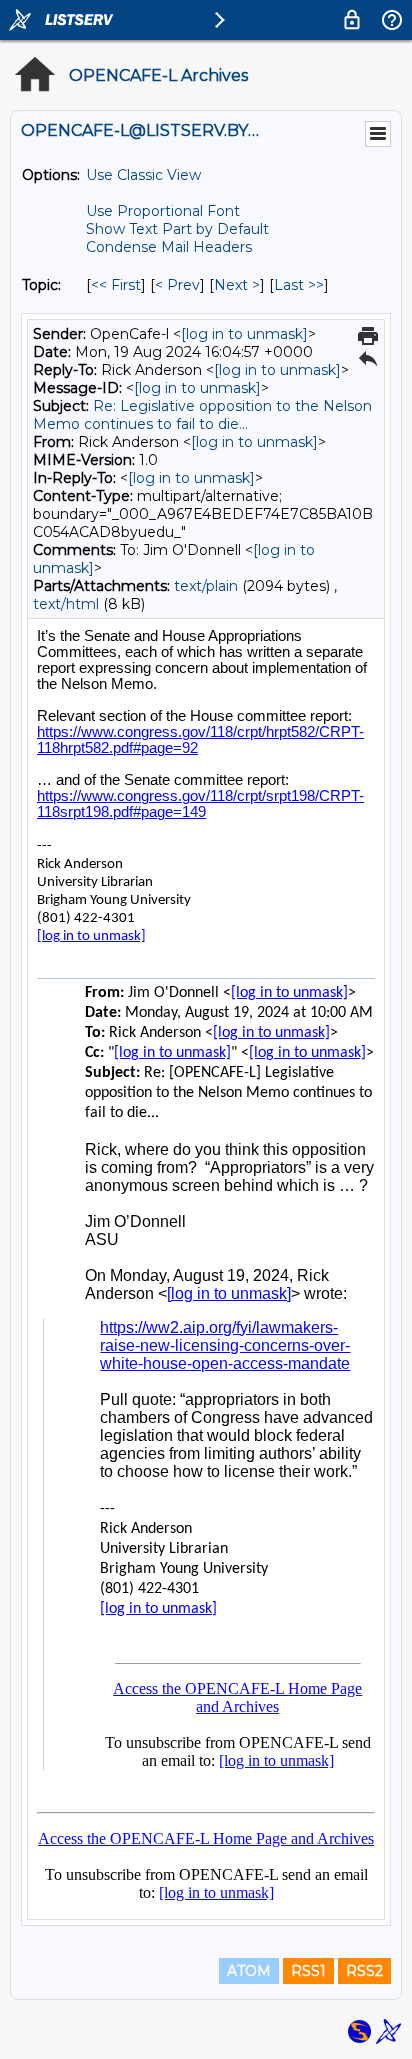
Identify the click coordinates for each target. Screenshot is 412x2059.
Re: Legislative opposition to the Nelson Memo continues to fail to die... (202, 415)
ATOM (249, 1971)
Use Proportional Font (163, 211)
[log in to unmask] (244, 334)
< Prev (177, 285)
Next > (237, 285)
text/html (66, 604)
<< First (116, 285)
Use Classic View (143, 175)
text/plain (206, 586)
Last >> (299, 285)
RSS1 (308, 1971)
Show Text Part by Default (177, 229)
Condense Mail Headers (169, 247)
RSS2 (364, 1971)
